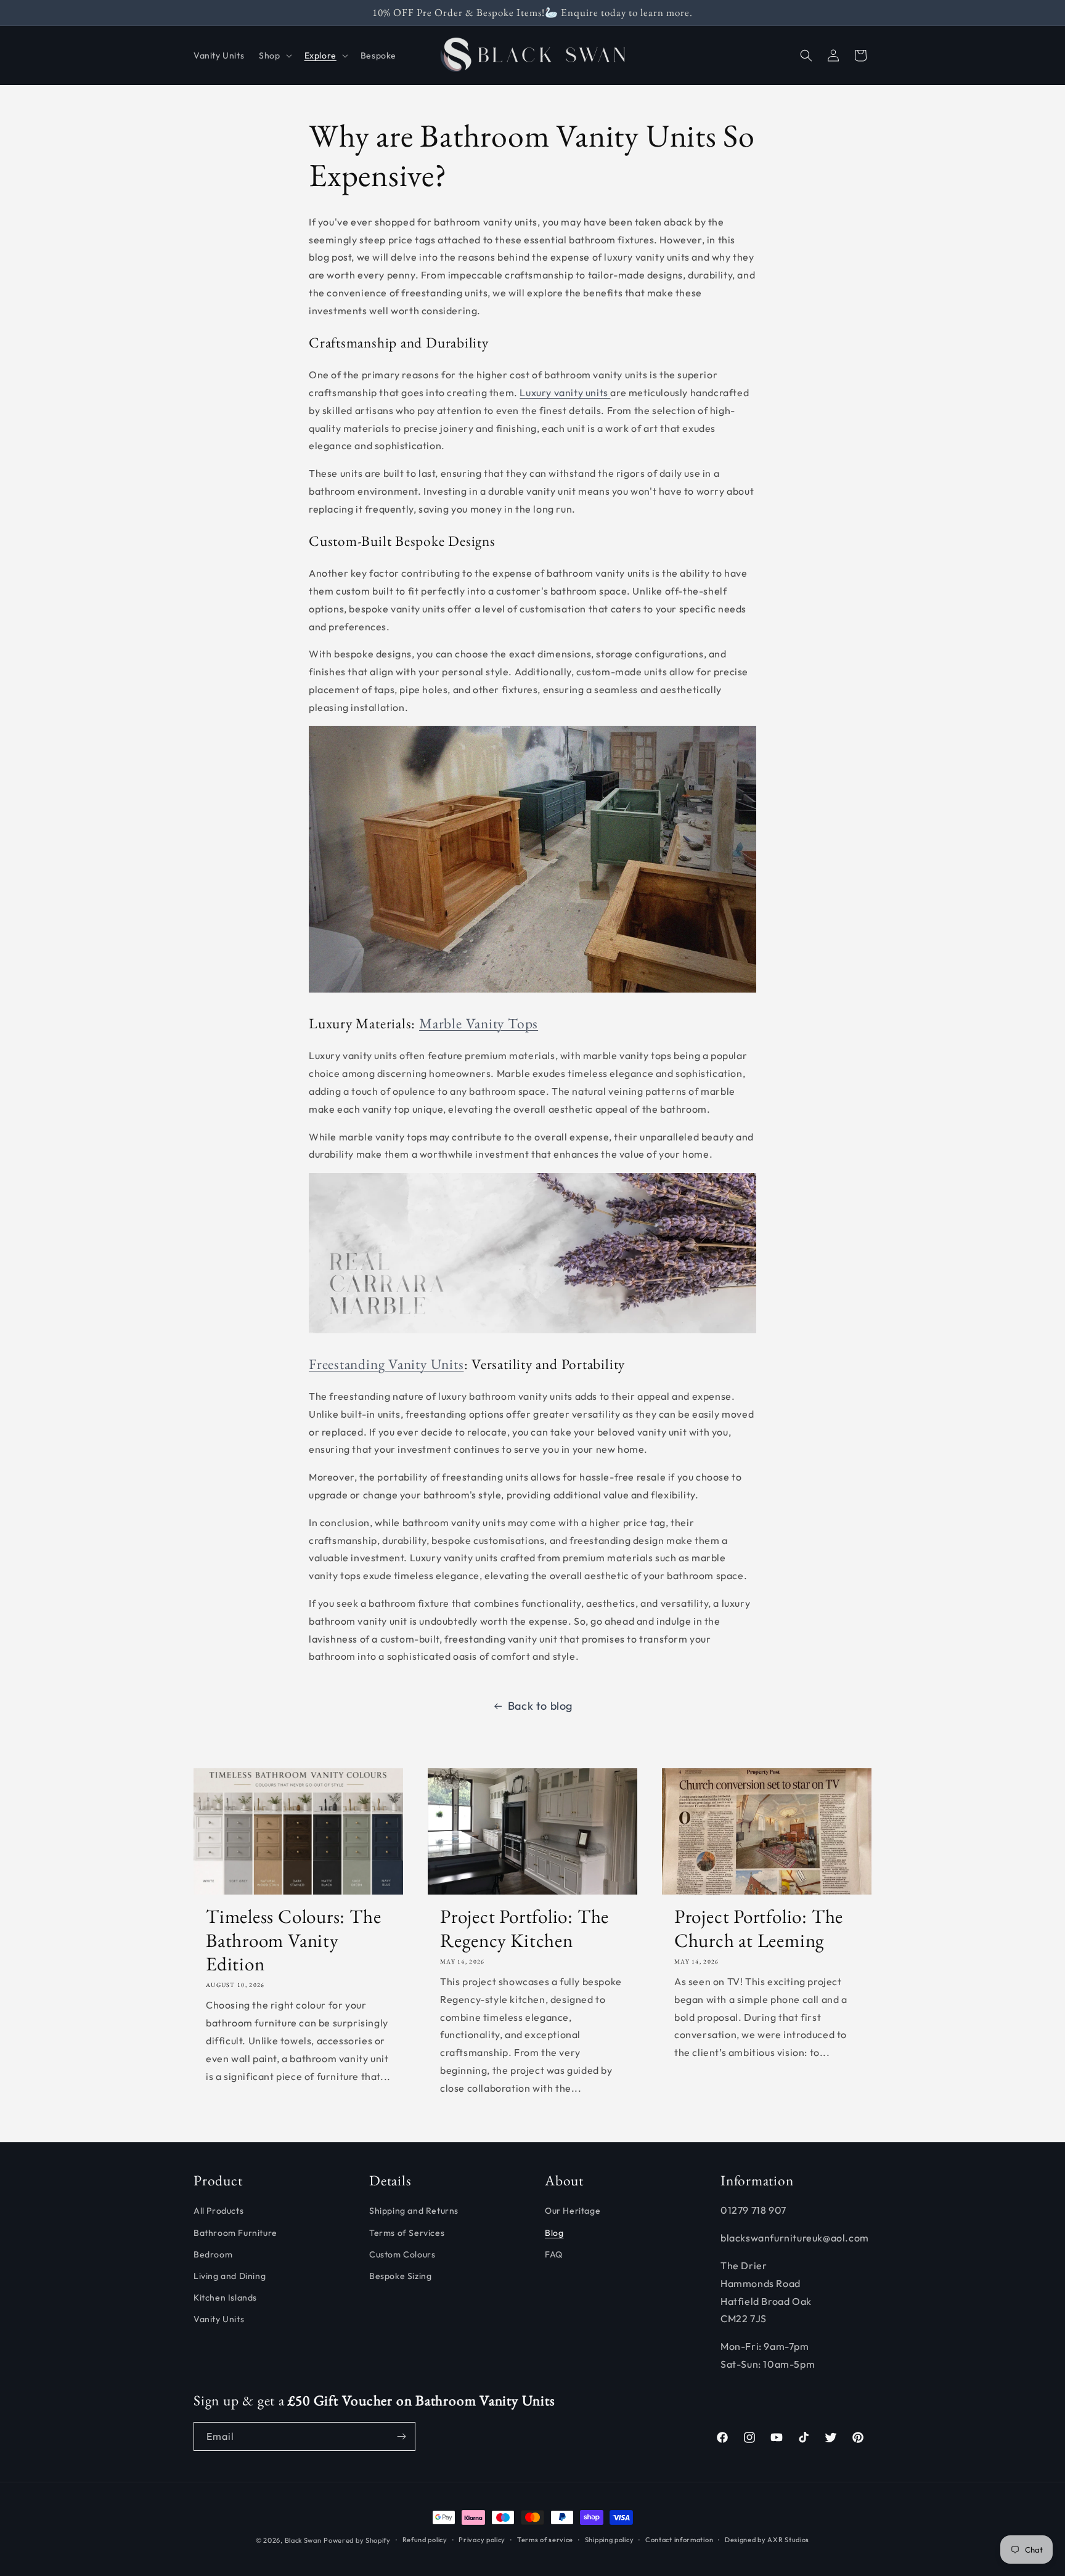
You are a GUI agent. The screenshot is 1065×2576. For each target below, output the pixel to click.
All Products (218, 2211)
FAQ (554, 2254)
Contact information (679, 2540)
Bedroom (213, 2254)
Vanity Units (219, 2319)
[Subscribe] (401, 2436)
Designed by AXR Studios (767, 2540)
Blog (554, 2233)
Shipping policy (610, 2540)
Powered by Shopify (357, 2540)
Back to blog (540, 1706)
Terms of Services (407, 2233)
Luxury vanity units (565, 392)
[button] (274, 55)
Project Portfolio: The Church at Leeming (759, 1928)
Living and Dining (230, 2276)
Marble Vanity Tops (479, 1023)
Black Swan (303, 2540)
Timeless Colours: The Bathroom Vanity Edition (293, 1940)
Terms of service (545, 2540)
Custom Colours (402, 2254)
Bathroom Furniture (235, 2233)
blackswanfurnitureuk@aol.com (795, 2238)
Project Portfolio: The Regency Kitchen (524, 1928)
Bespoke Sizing (400, 2276)
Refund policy (425, 2540)
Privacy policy (482, 2540)
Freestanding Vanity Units (386, 1364)
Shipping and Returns (414, 2211)
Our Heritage (573, 2211)
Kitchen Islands (225, 2298)
